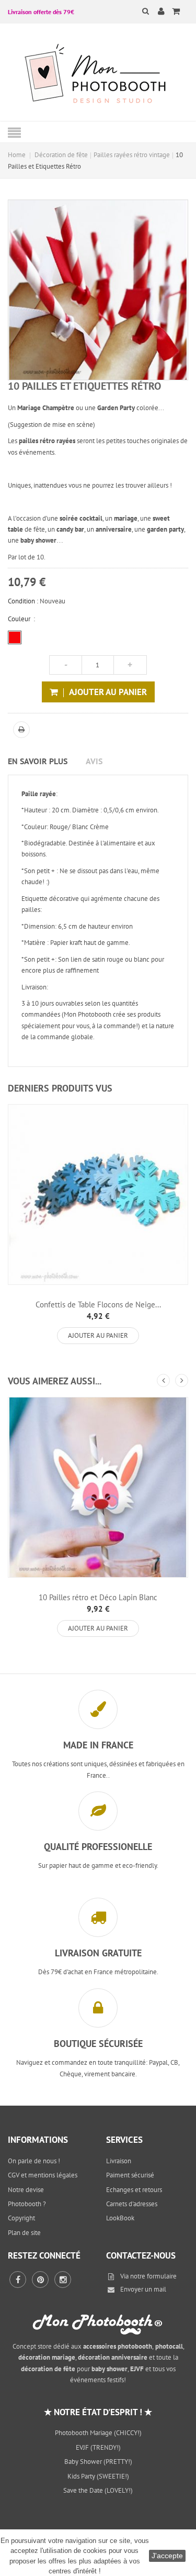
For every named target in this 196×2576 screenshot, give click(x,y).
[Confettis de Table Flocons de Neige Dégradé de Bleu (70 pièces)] (98, 1195)
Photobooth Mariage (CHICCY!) (98, 2433)
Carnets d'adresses (132, 2204)
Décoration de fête (61, 155)
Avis (94, 761)
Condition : (23, 601)
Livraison (119, 2161)
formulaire (162, 2276)
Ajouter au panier (98, 1335)
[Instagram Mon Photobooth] (63, 2280)
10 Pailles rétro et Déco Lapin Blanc (98, 1597)
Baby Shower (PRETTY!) (98, 2462)
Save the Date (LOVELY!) (98, 2490)
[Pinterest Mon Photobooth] (40, 2280)
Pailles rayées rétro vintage (132, 155)
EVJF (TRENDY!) (98, 2447)
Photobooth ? (27, 2204)
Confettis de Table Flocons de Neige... (98, 1304)
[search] (139, 11)
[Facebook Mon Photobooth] (18, 2280)
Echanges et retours (134, 2190)
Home (17, 155)
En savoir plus (38, 761)
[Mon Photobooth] (98, 75)
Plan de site (24, 2233)
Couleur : (21, 619)
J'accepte (167, 2556)
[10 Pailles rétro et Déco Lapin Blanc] (98, 1487)
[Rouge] (15, 637)
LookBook (120, 2218)
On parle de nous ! (34, 2161)
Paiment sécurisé (130, 2175)
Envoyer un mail (143, 2289)
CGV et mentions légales (43, 2175)
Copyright (21, 2218)
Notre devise (26, 2190)
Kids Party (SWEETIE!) (98, 2476)
